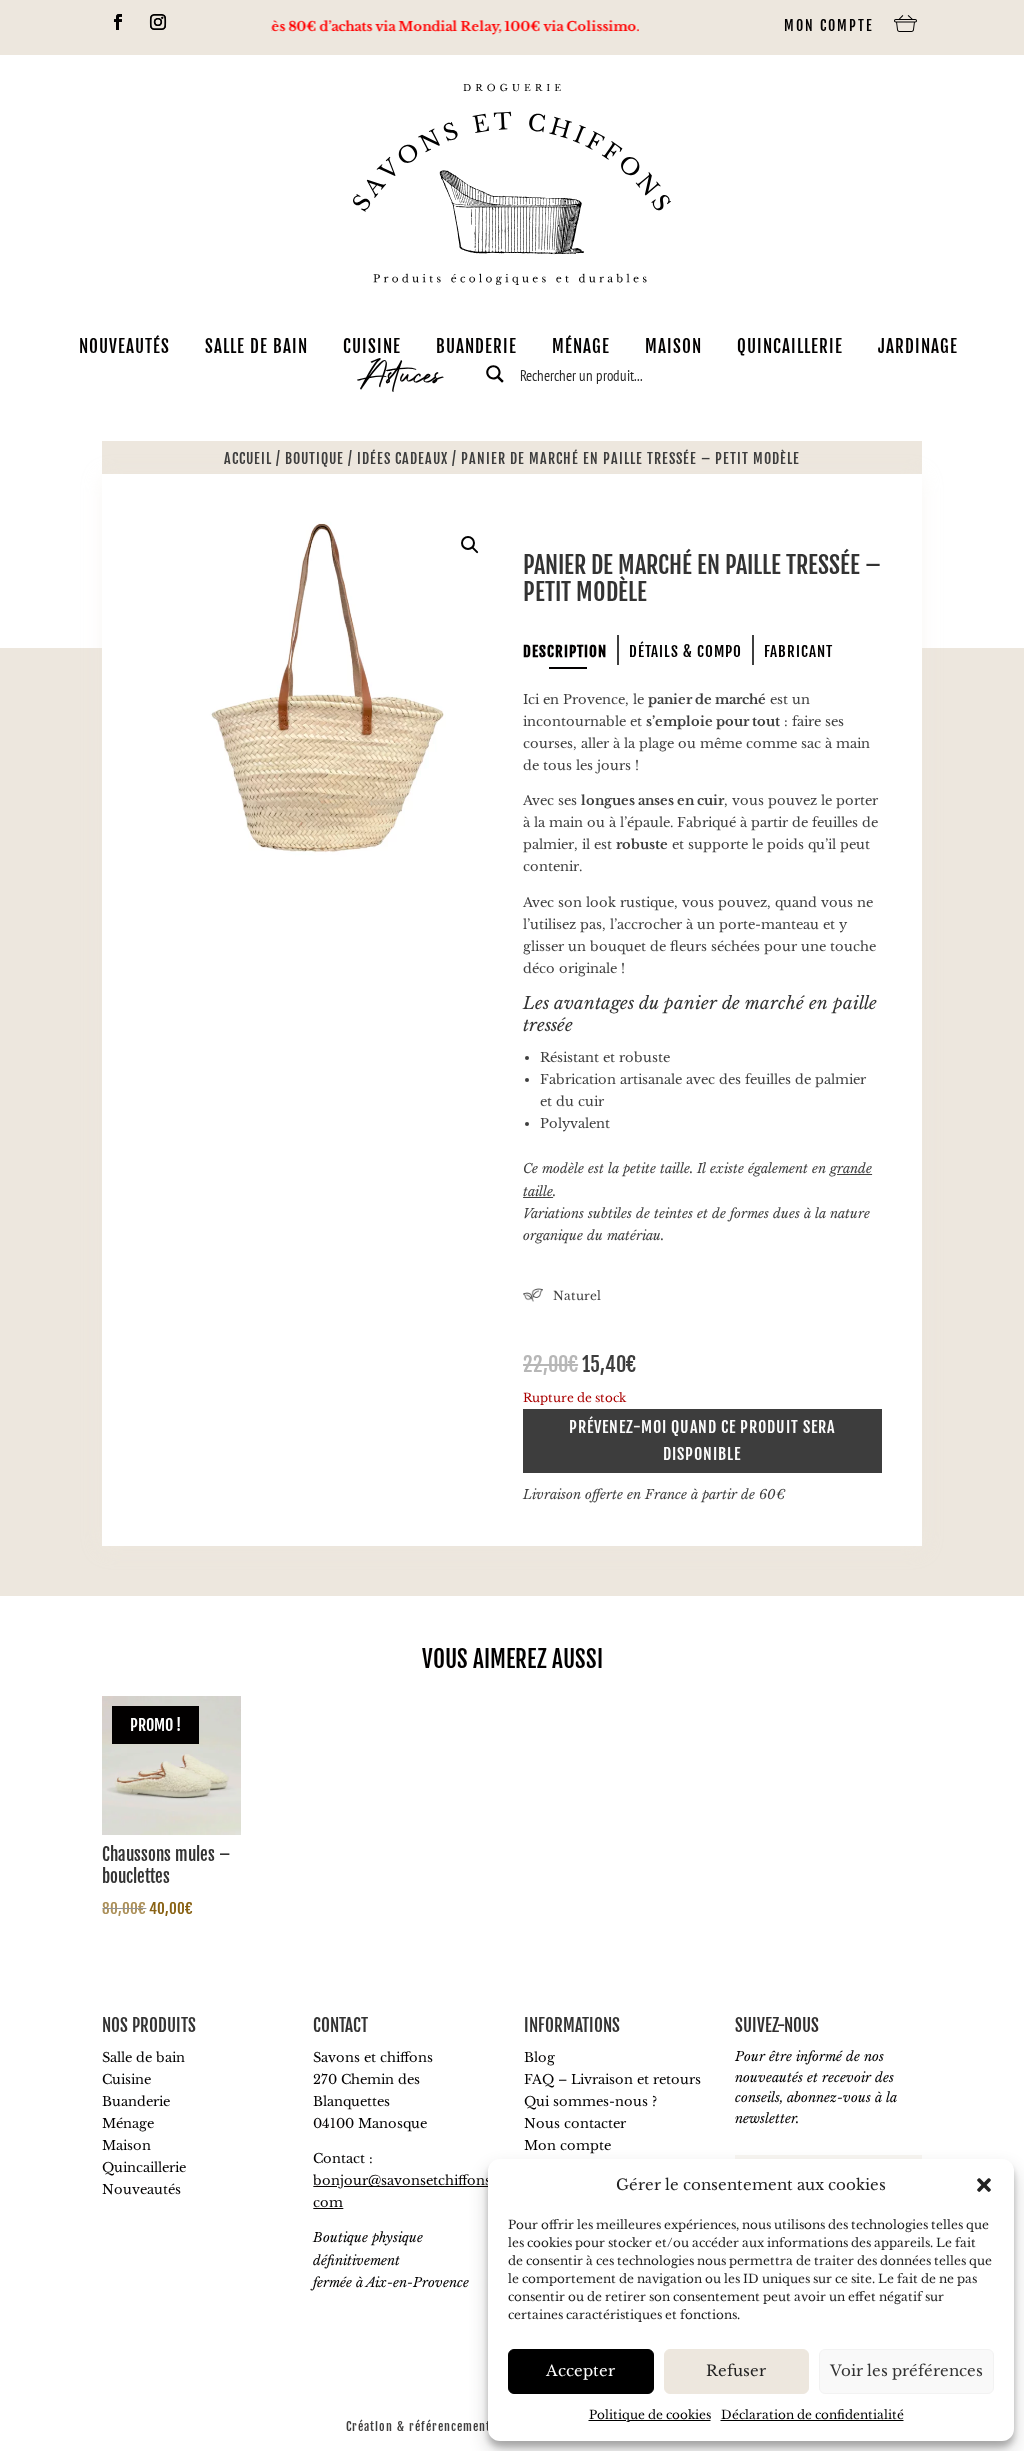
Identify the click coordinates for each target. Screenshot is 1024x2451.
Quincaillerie (790, 346)
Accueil (248, 458)
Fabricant (798, 651)
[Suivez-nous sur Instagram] (158, 22)
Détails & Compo (685, 651)
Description (565, 651)
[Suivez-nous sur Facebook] (118, 22)
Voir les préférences (906, 2370)
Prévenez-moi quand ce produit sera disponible (702, 1440)
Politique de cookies (650, 2414)
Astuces (401, 379)
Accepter (580, 2370)
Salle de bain (256, 346)
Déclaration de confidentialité (812, 2414)
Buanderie (476, 346)
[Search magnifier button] (495, 374)
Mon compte (829, 25)
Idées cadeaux (402, 458)
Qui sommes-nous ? (590, 2101)
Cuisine (372, 346)
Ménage (581, 346)
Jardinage (918, 346)
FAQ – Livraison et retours (612, 2079)
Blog (539, 2057)
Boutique (314, 458)
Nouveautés (124, 346)
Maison (673, 346)
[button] (984, 2185)
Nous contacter (575, 2123)
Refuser (736, 2370)
